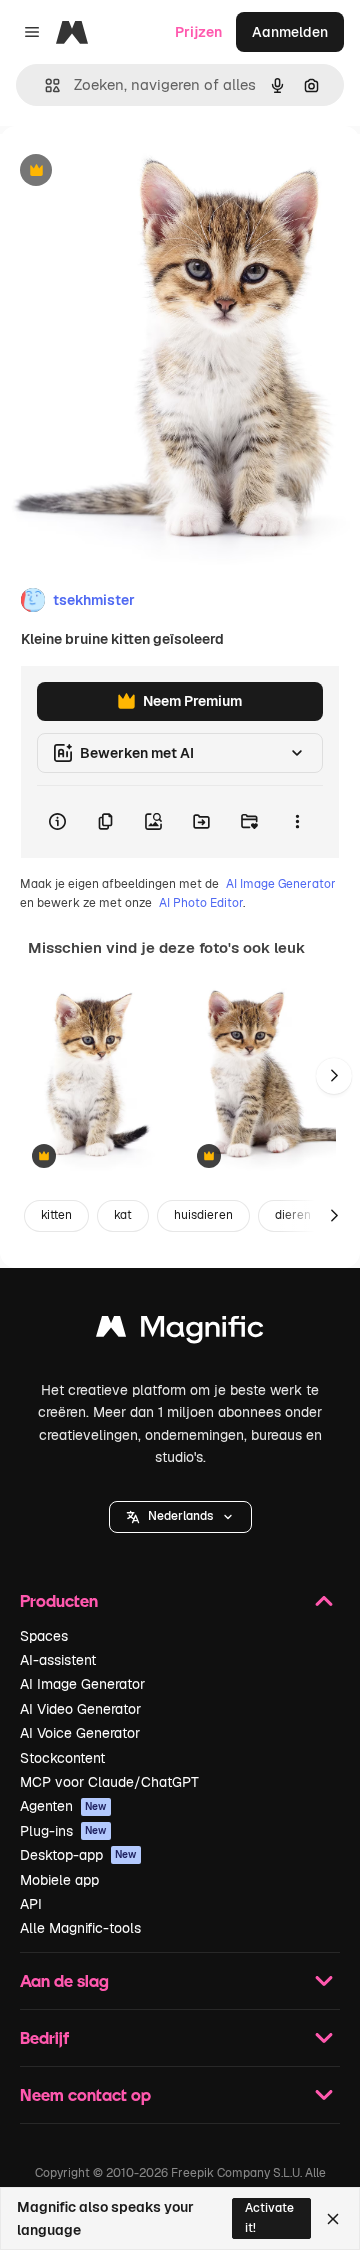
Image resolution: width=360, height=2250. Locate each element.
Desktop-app (78, 1855)
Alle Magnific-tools (80, 1928)
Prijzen (198, 32)
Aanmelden (290, 32)
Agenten (63, 1806)
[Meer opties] (297, 822)
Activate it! (269, 2217)
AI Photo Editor (201, 903)
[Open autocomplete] (44, 85)
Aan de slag (64, 1980)
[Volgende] (334, 1076)
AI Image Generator (281, 884)
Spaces (44, 1636)
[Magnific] (180, 1331)
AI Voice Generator (80, 1733)
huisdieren (203, 1215)
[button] (180, 1517)
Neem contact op (85, 2094)
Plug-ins (63, 1831)
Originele (131, 171)
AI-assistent (58, 1660)
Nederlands (180, 1516)
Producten (59, 1600)
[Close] (333, 2219)
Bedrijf (44, 2037)
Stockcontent (62, 1758)
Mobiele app (59, 1880)
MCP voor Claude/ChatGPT (109, 1782)
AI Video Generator (80, 1709)
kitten (56, 1215)
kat (123, 1215)
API (31, 1904)
